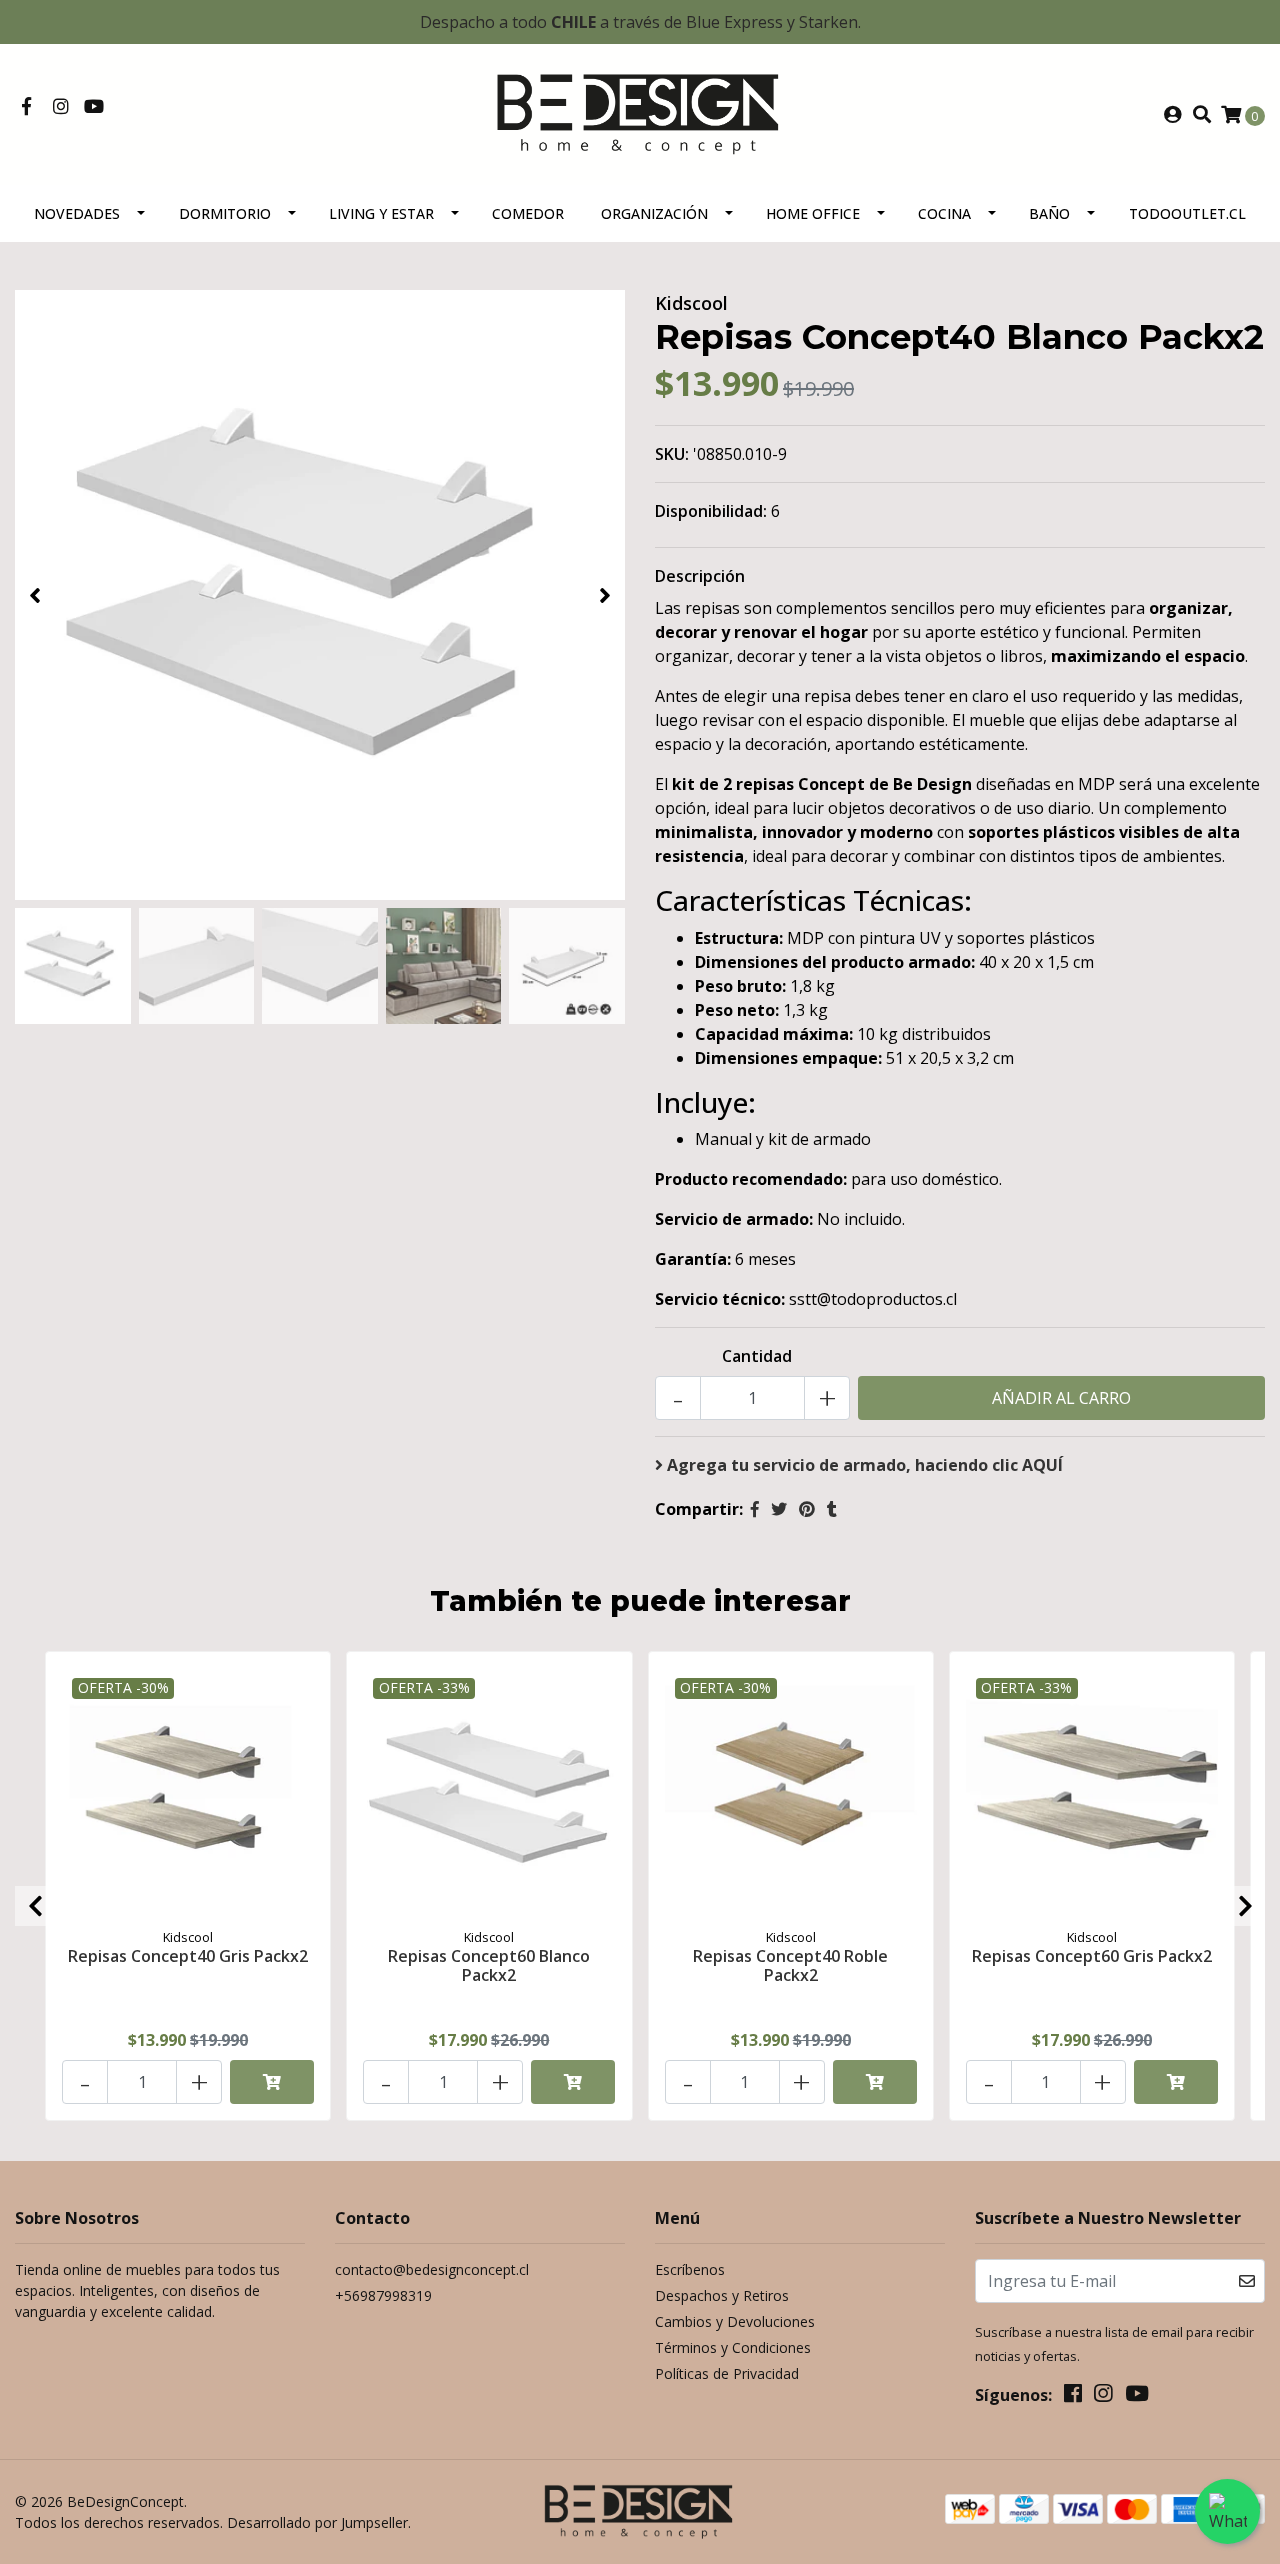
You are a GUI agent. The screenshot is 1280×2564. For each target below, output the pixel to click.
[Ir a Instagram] (61, 107)
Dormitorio (225, 213)
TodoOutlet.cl (1187, 213)
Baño (1049, 213)
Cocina (944, 213)
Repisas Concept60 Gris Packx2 (1092, 1956)
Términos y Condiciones (733, 2347)
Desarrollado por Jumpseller (317, 2522)
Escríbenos (690, 2269)
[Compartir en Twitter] (779, 1509)
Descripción (700, 576)
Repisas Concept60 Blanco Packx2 (489, 1965)
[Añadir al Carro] (272, 2082)
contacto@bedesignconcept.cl (432, 2269)
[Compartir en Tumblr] (832, 1509)
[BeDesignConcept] (640, 113)
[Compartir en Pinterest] (807, 1509)
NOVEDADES (77, 213)
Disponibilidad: (711, 511)
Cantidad (757, 1356)
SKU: (672, 454)
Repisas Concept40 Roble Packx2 (790, 1965)
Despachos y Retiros (722, 2295)
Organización (654, 213)
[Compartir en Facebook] (755, 1509)
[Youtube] (94, 107)
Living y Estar (381, 213)
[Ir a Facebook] (26, 107)
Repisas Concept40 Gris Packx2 (188, 1956)
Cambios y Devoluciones (735, 2321)
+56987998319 (383, 2295)
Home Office (813, 213)
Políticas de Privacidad (727, 2373)
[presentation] (35, 595)
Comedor (528, 213)
